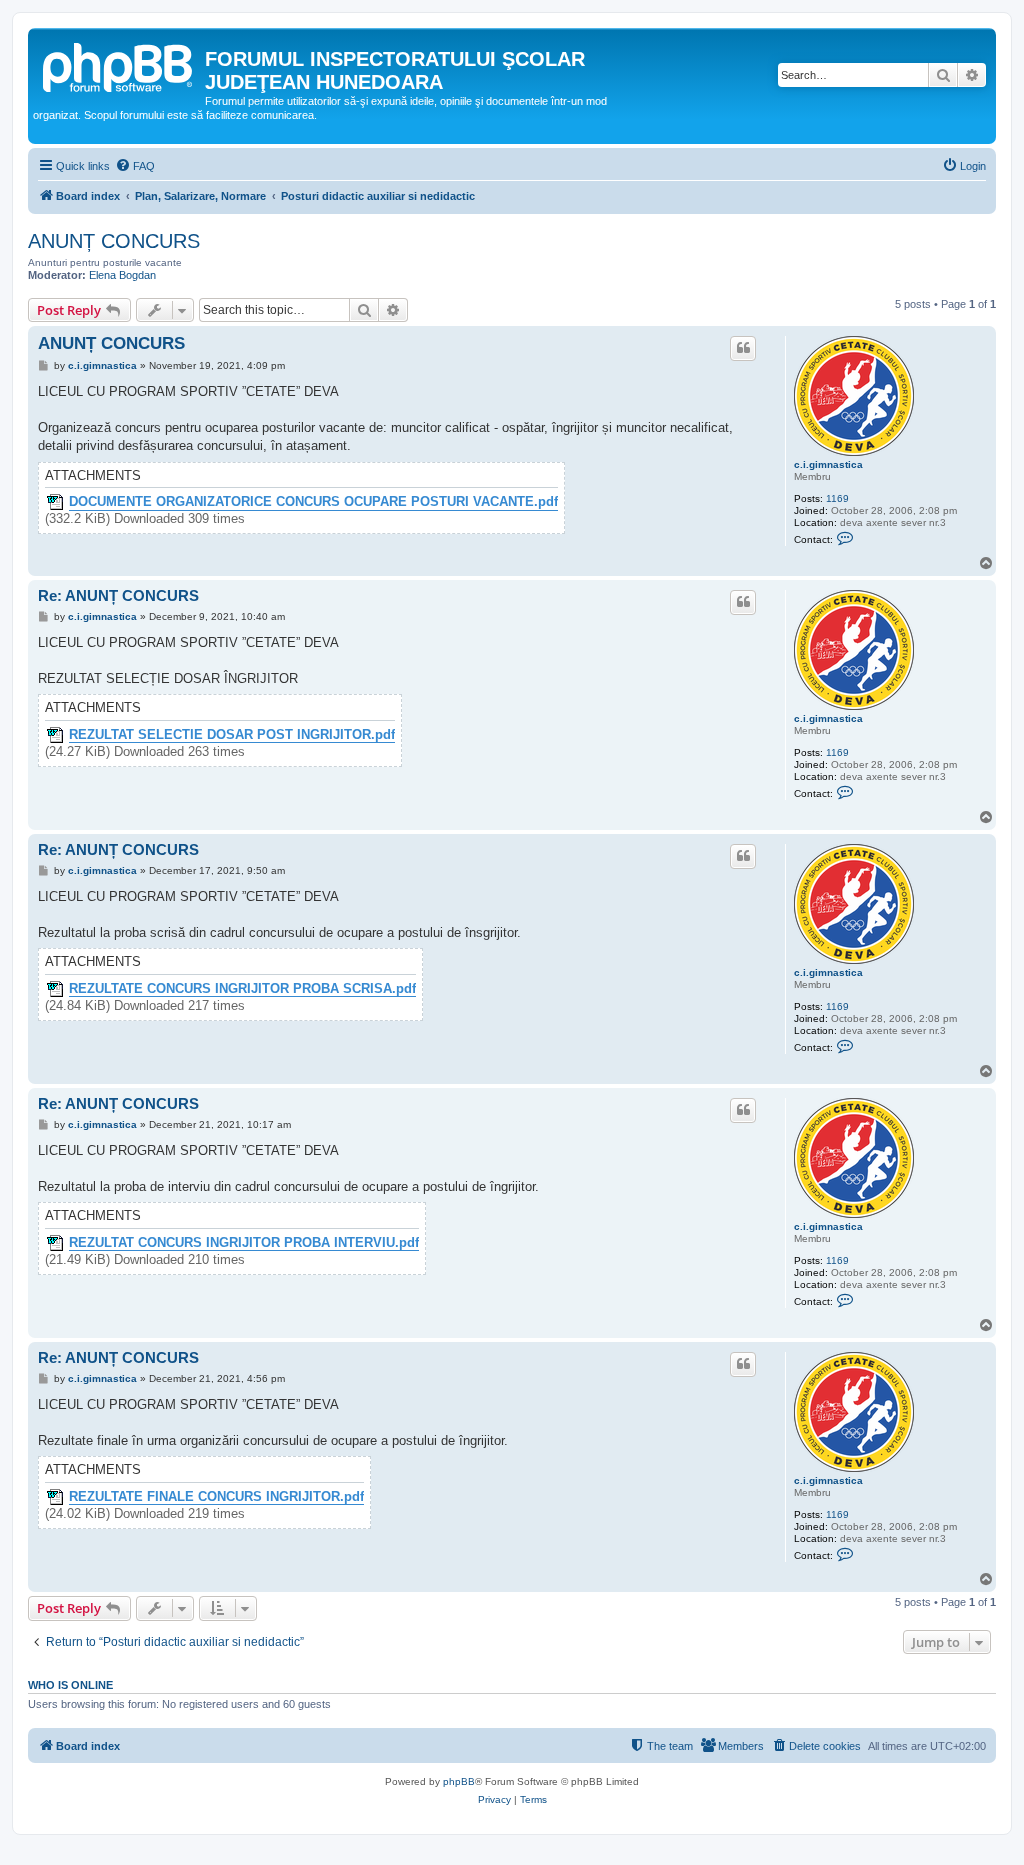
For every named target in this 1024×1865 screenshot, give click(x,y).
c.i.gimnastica (828, 464)
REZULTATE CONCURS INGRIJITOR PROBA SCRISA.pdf (242, 989)
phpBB (459, 1781)
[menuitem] (135, 166)
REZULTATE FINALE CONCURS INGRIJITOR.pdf (216, 1497)
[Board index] (119, 65)
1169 (837, 498)
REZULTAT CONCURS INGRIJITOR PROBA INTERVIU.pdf (244, 1243)
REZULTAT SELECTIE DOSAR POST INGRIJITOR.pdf (232, 735)
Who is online (70, 1685)
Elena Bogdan (122, 275)
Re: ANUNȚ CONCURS (118, 595)
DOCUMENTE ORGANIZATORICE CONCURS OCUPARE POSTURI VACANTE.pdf (313, 502)
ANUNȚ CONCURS (114, 241)
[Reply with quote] (743, 348)
